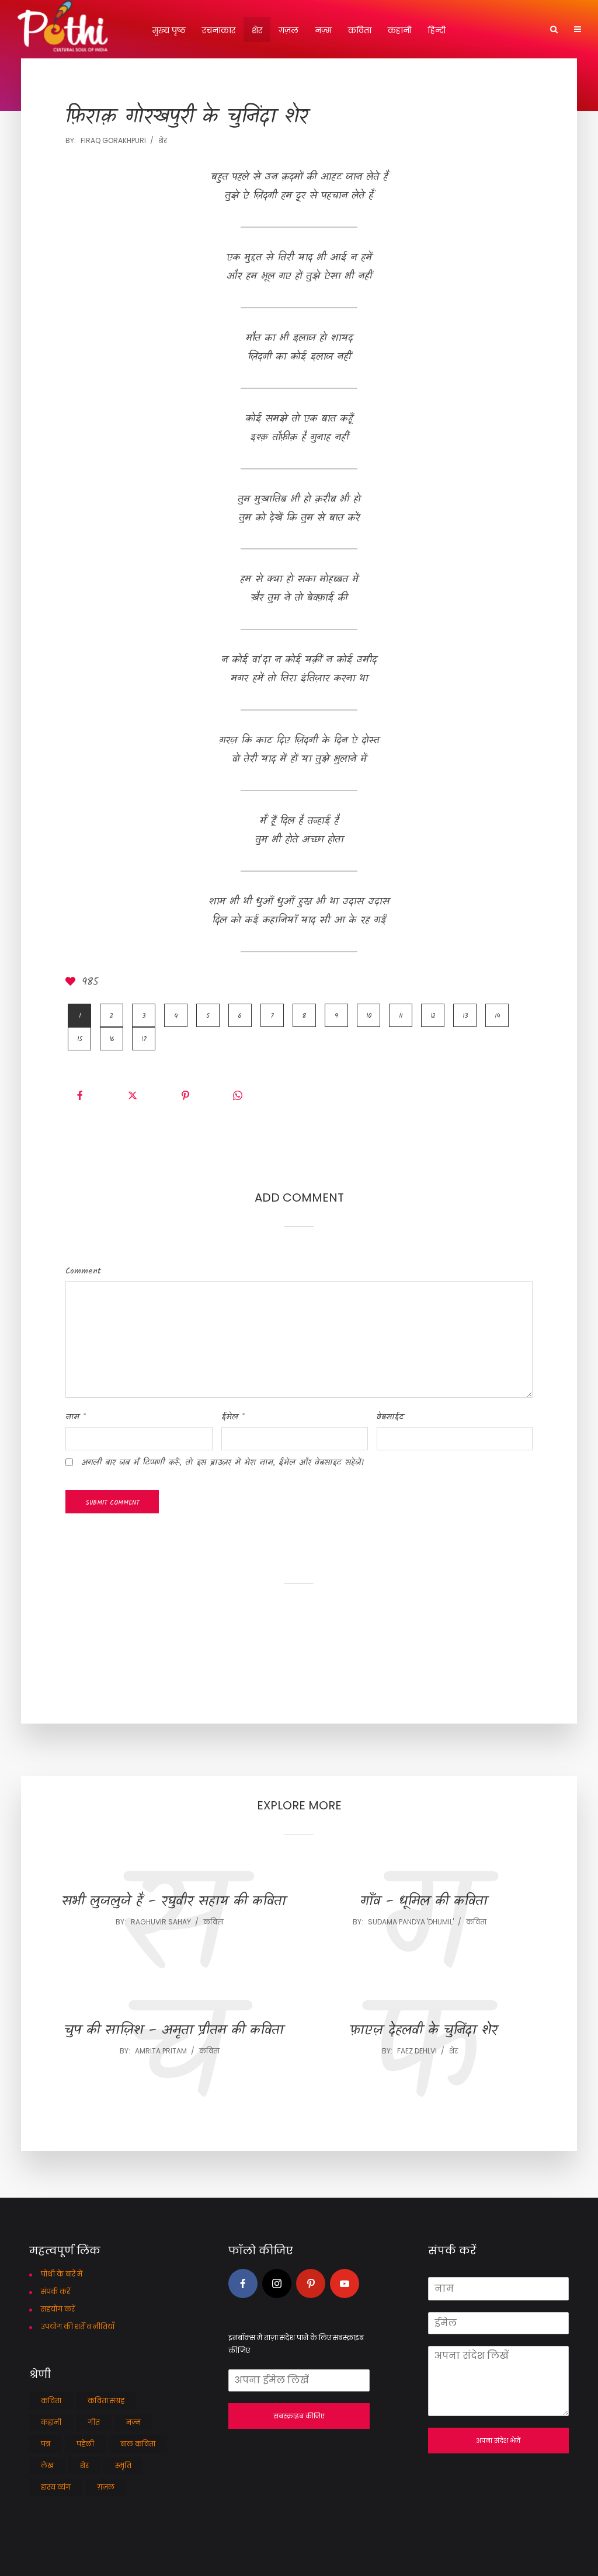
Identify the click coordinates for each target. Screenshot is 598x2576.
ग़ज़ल (288, 30)
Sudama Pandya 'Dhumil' (411, 1922)
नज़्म (323, 30)
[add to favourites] (72, 983)
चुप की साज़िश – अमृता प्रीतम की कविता (174, 2031)
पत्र (46, 2444)
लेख (47, 2465)
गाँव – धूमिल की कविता (424, 1902)
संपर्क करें (55, 2291)
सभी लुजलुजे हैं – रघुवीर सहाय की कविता (174, 1902)
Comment (83, 1271)
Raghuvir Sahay (161, 1922)
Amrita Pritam (161, 2051)
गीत (94, 2422)
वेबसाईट (390, 1417)
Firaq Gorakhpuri (113, 140)
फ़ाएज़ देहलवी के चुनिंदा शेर (424, 2031)
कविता (360, 30)
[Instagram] (277, 2283)
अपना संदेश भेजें (498, 2441)
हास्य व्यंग (56, 2487)
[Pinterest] (311, 2283)
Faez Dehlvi (417, 2051)
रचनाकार (219, 30)
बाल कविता (138, 2444)
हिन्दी (437, 30)
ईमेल (233, 1417)
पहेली (85, 2444)
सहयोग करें (58, 2309)
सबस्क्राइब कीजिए (299, 2416)
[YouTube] (345, 2283)
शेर (257, 30)
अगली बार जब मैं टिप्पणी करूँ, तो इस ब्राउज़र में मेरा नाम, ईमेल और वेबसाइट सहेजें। (222, 1463)
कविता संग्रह (106, 2401)
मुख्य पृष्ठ (169, 30)
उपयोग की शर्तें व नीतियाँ (78, 2326)
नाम (76, 1417)
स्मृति (123, 2465)
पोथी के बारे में (62, 2274)
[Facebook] (243, 2283)
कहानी (399, 30)
